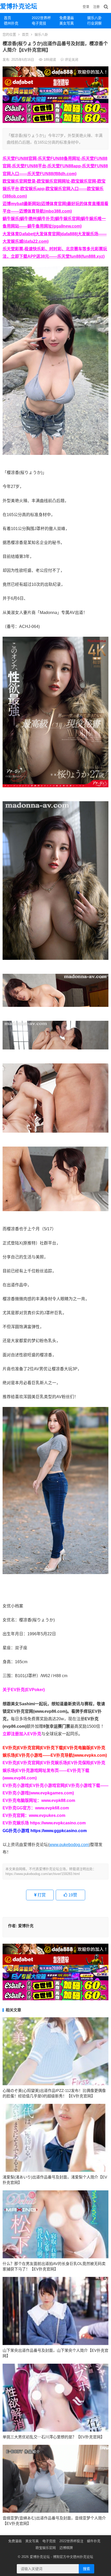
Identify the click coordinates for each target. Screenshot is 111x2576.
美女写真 (67, 23)
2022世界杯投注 (71, 2541)
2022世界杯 (41, 18)
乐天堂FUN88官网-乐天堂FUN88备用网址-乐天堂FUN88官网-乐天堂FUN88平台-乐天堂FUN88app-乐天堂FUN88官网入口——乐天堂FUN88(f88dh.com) (55, 166)
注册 (96, 7)
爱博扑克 (26, 1926)
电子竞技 (39, 23)
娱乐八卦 (41, 34)
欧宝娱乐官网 (46, 2548)
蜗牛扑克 (94, 2541)
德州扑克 (11, 23)
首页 (7, 18)
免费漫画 (67, 18)
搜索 (86, 2569)
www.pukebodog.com (69, 1845)
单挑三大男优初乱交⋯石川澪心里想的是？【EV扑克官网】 (54, 2437)
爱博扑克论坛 (19, 6)
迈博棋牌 (66, 2548)
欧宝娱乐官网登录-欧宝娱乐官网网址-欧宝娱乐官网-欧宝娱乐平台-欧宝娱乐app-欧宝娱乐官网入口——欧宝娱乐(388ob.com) (54, 189)
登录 (86, 7)
